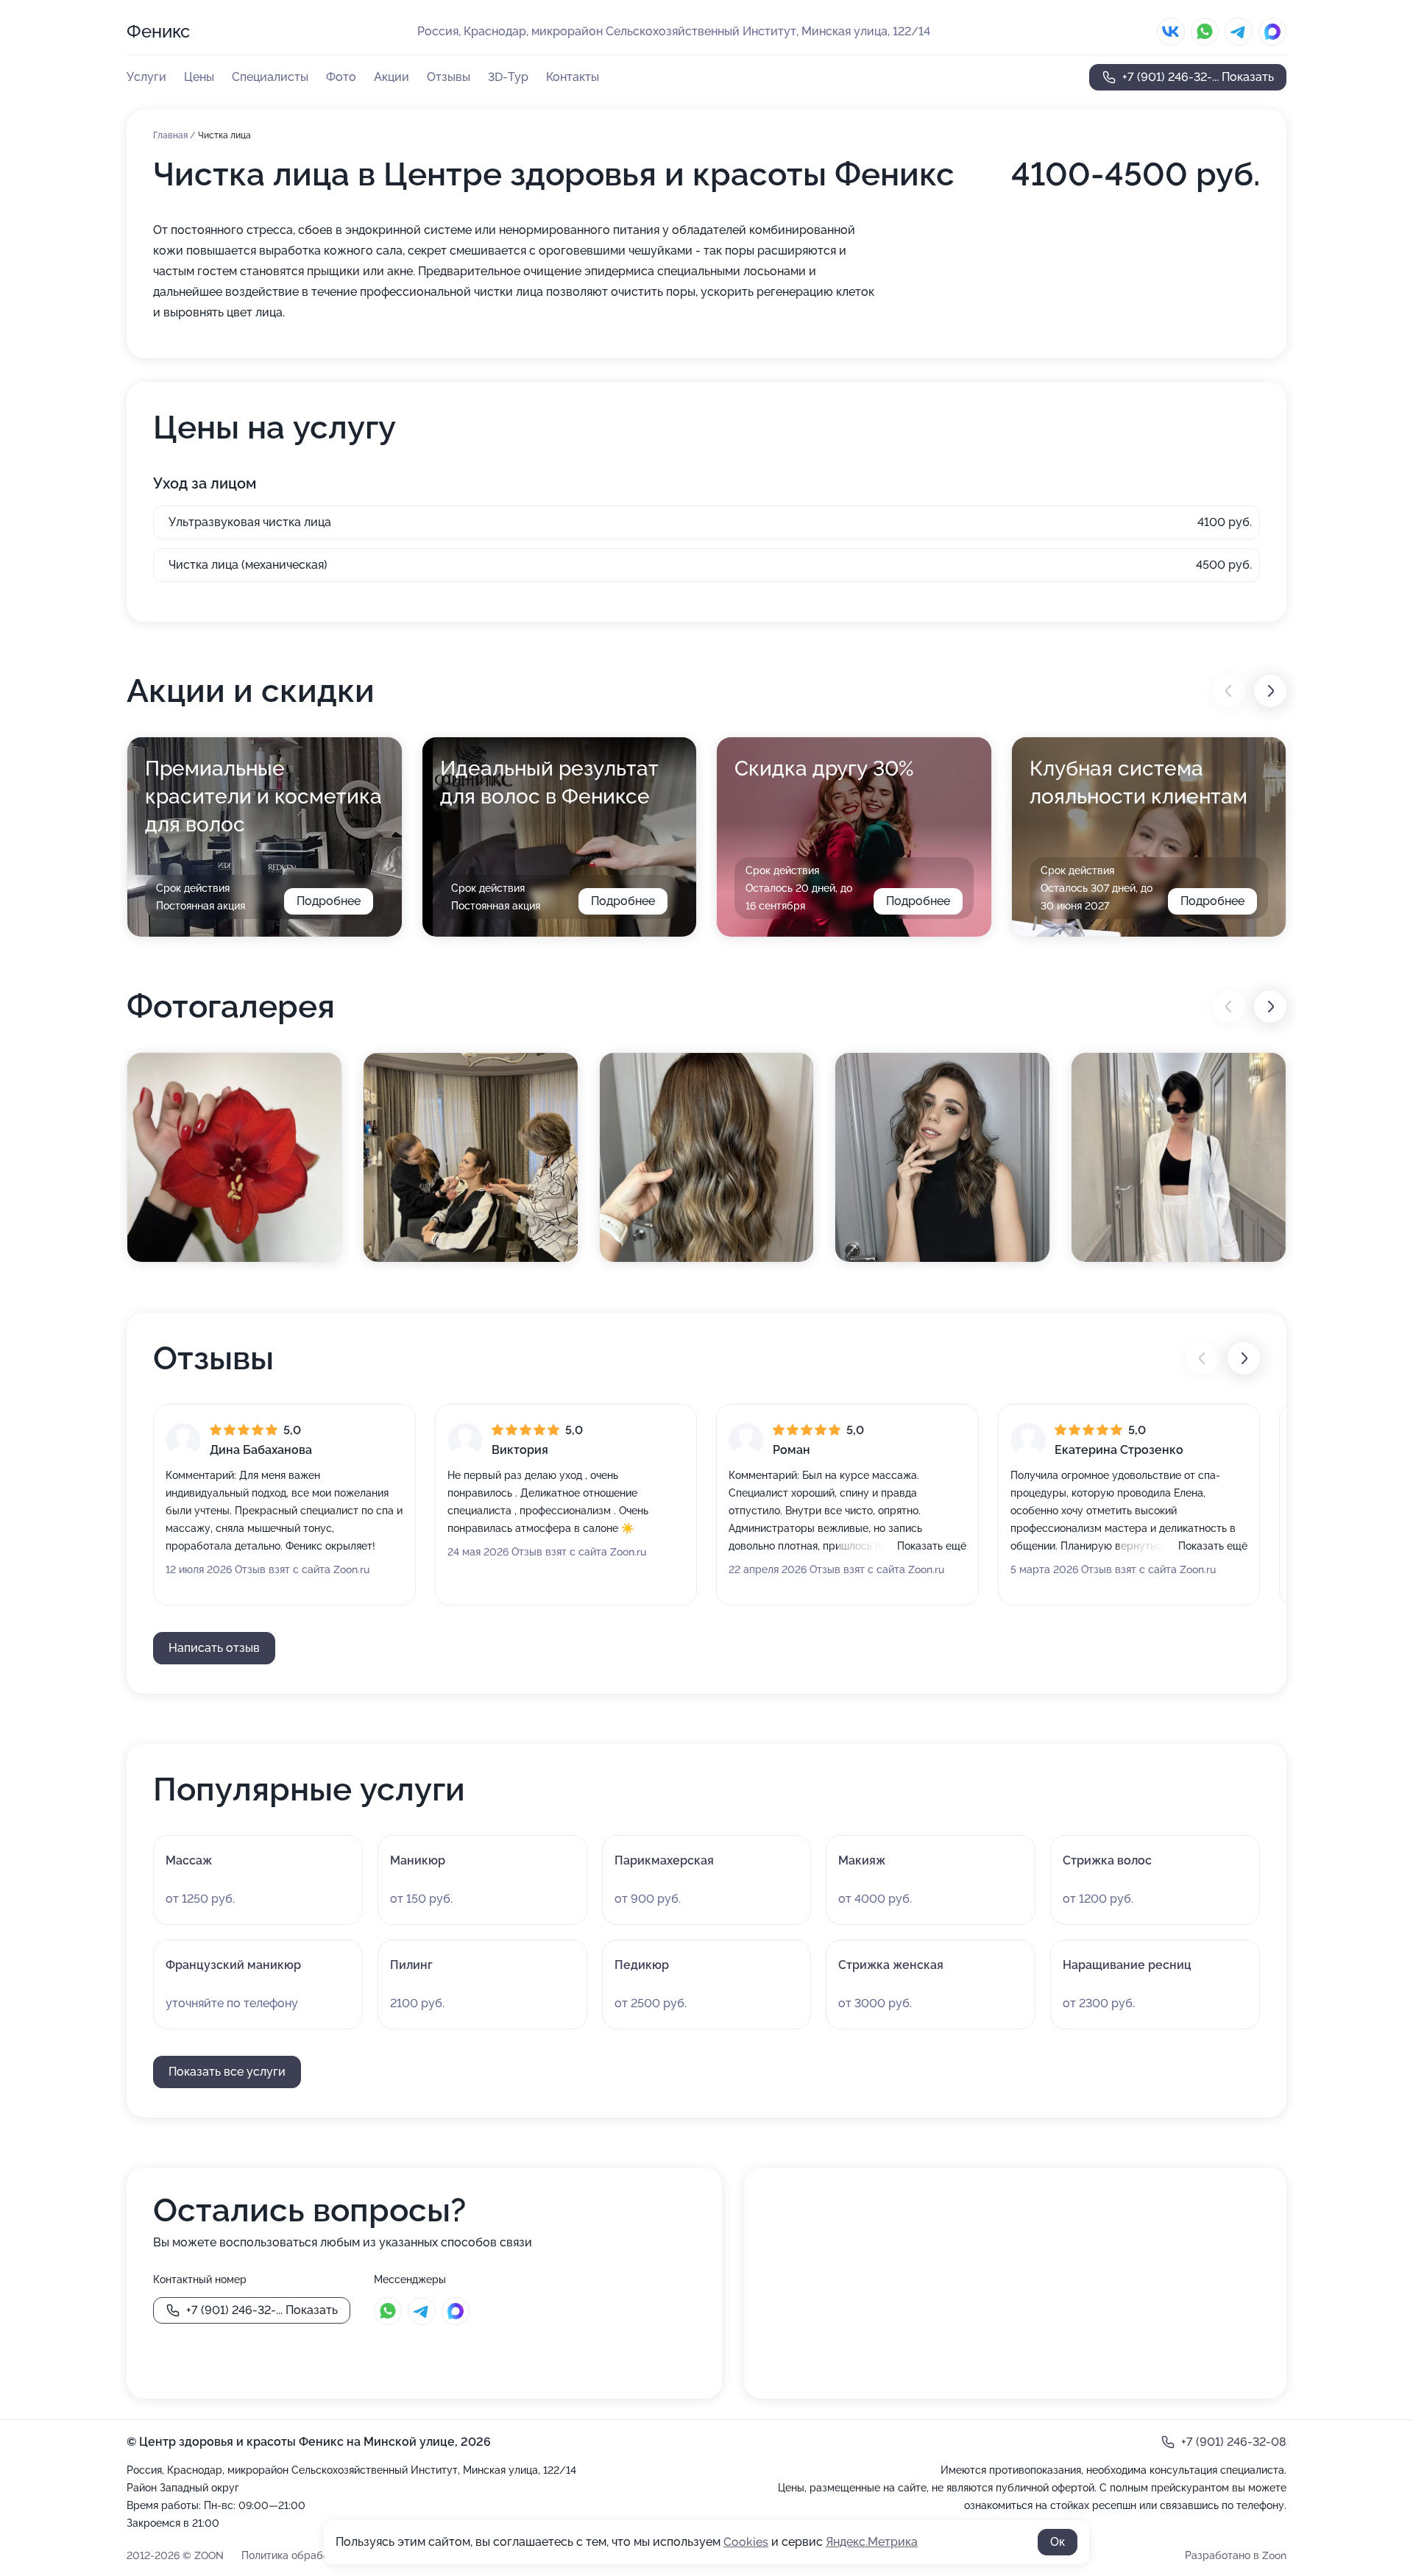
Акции (392, 77)
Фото (341, 77)
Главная (171, 135)
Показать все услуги (227, 2072)
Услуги (146, 77)
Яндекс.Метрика (872, 2542)
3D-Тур (508, 77)
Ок (1058, 2542)
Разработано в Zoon (1236, 2555)
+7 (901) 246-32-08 (1234, 2442)
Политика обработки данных (313, 2555)
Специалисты (270, 77)
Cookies (746, 2542)
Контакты (573, 77)
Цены (199, 77)
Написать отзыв (214, 1648)
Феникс (158, 31)
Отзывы (449, 77)
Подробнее (329, 901)
